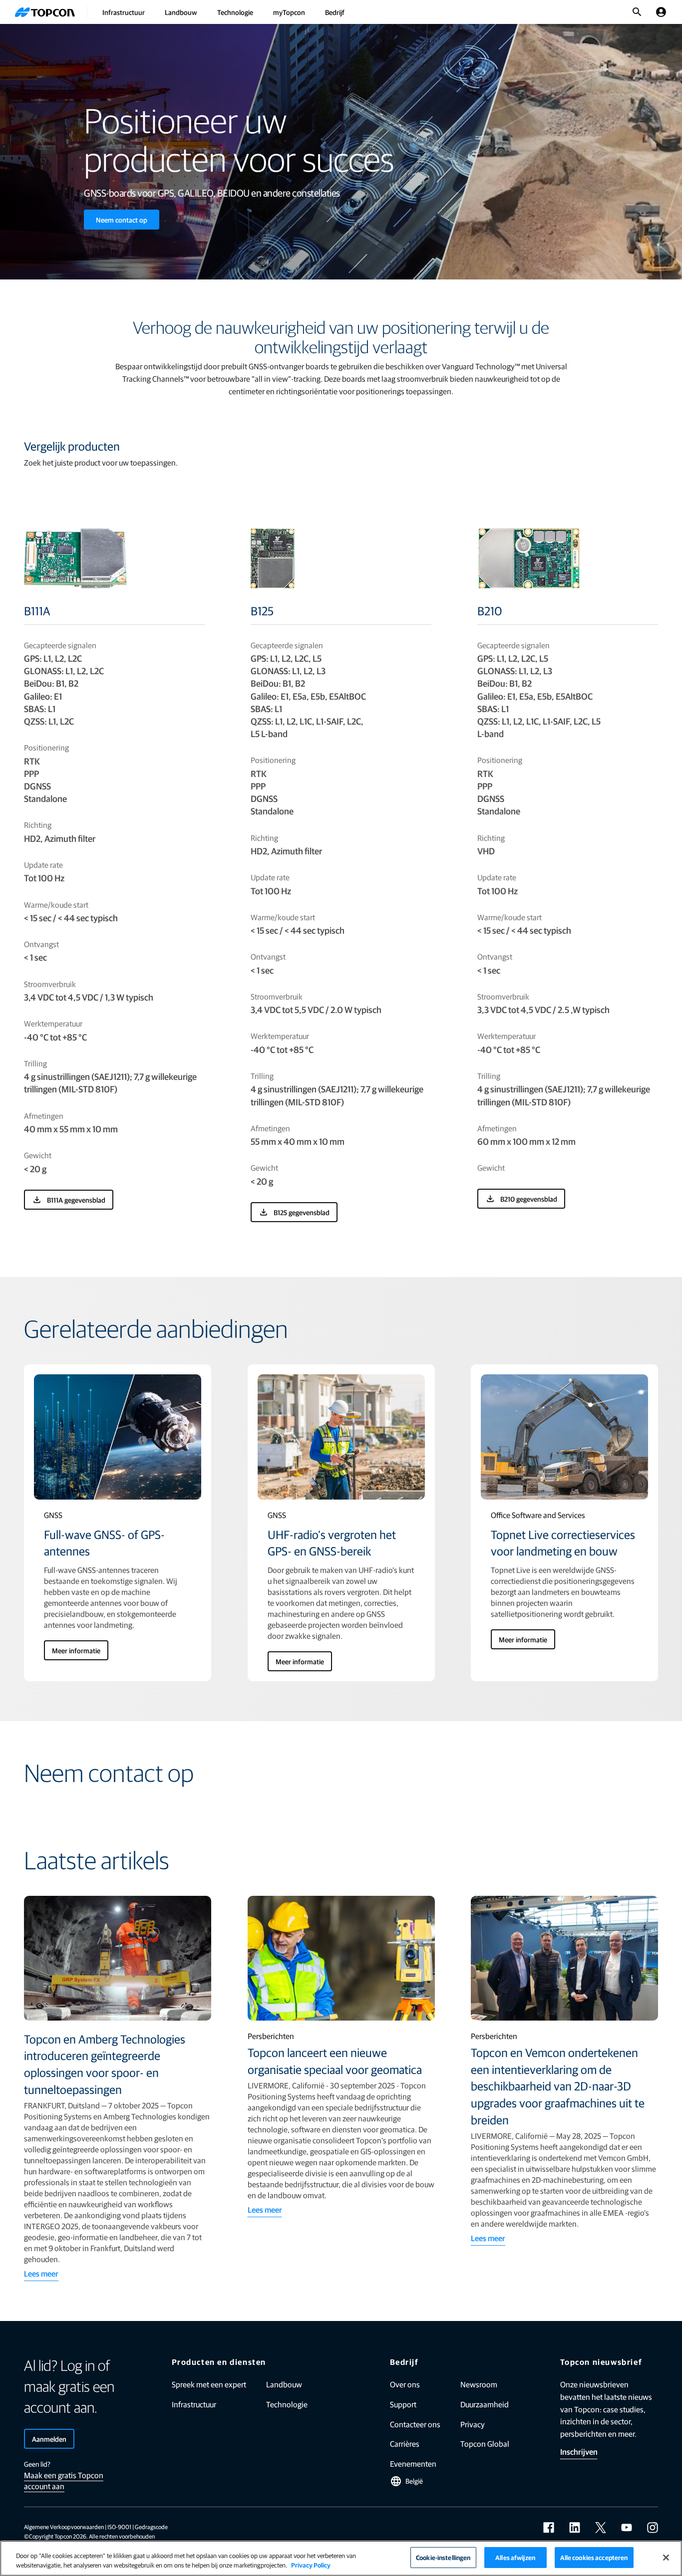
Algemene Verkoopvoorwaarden (64, 2527)
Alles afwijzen (515, 2557)
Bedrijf (335, 12)
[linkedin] (575, 2528)
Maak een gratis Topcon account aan (64, 2480)
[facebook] (549, 2528)
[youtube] (627, 2528)
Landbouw (181, 12)
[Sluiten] (666, 2558)
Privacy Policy (311, 2565)
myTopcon (289, 12)
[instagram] (653, 2528)
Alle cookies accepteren (594, 2557)
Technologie (235, 12)
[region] (341, 2558)
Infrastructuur (124, 12)
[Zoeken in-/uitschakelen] (637, 12)
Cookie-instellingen (443, 2557)
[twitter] (601, 2528)
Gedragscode (151, 2527)
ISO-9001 (119, 2527)
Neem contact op (122, 220)
